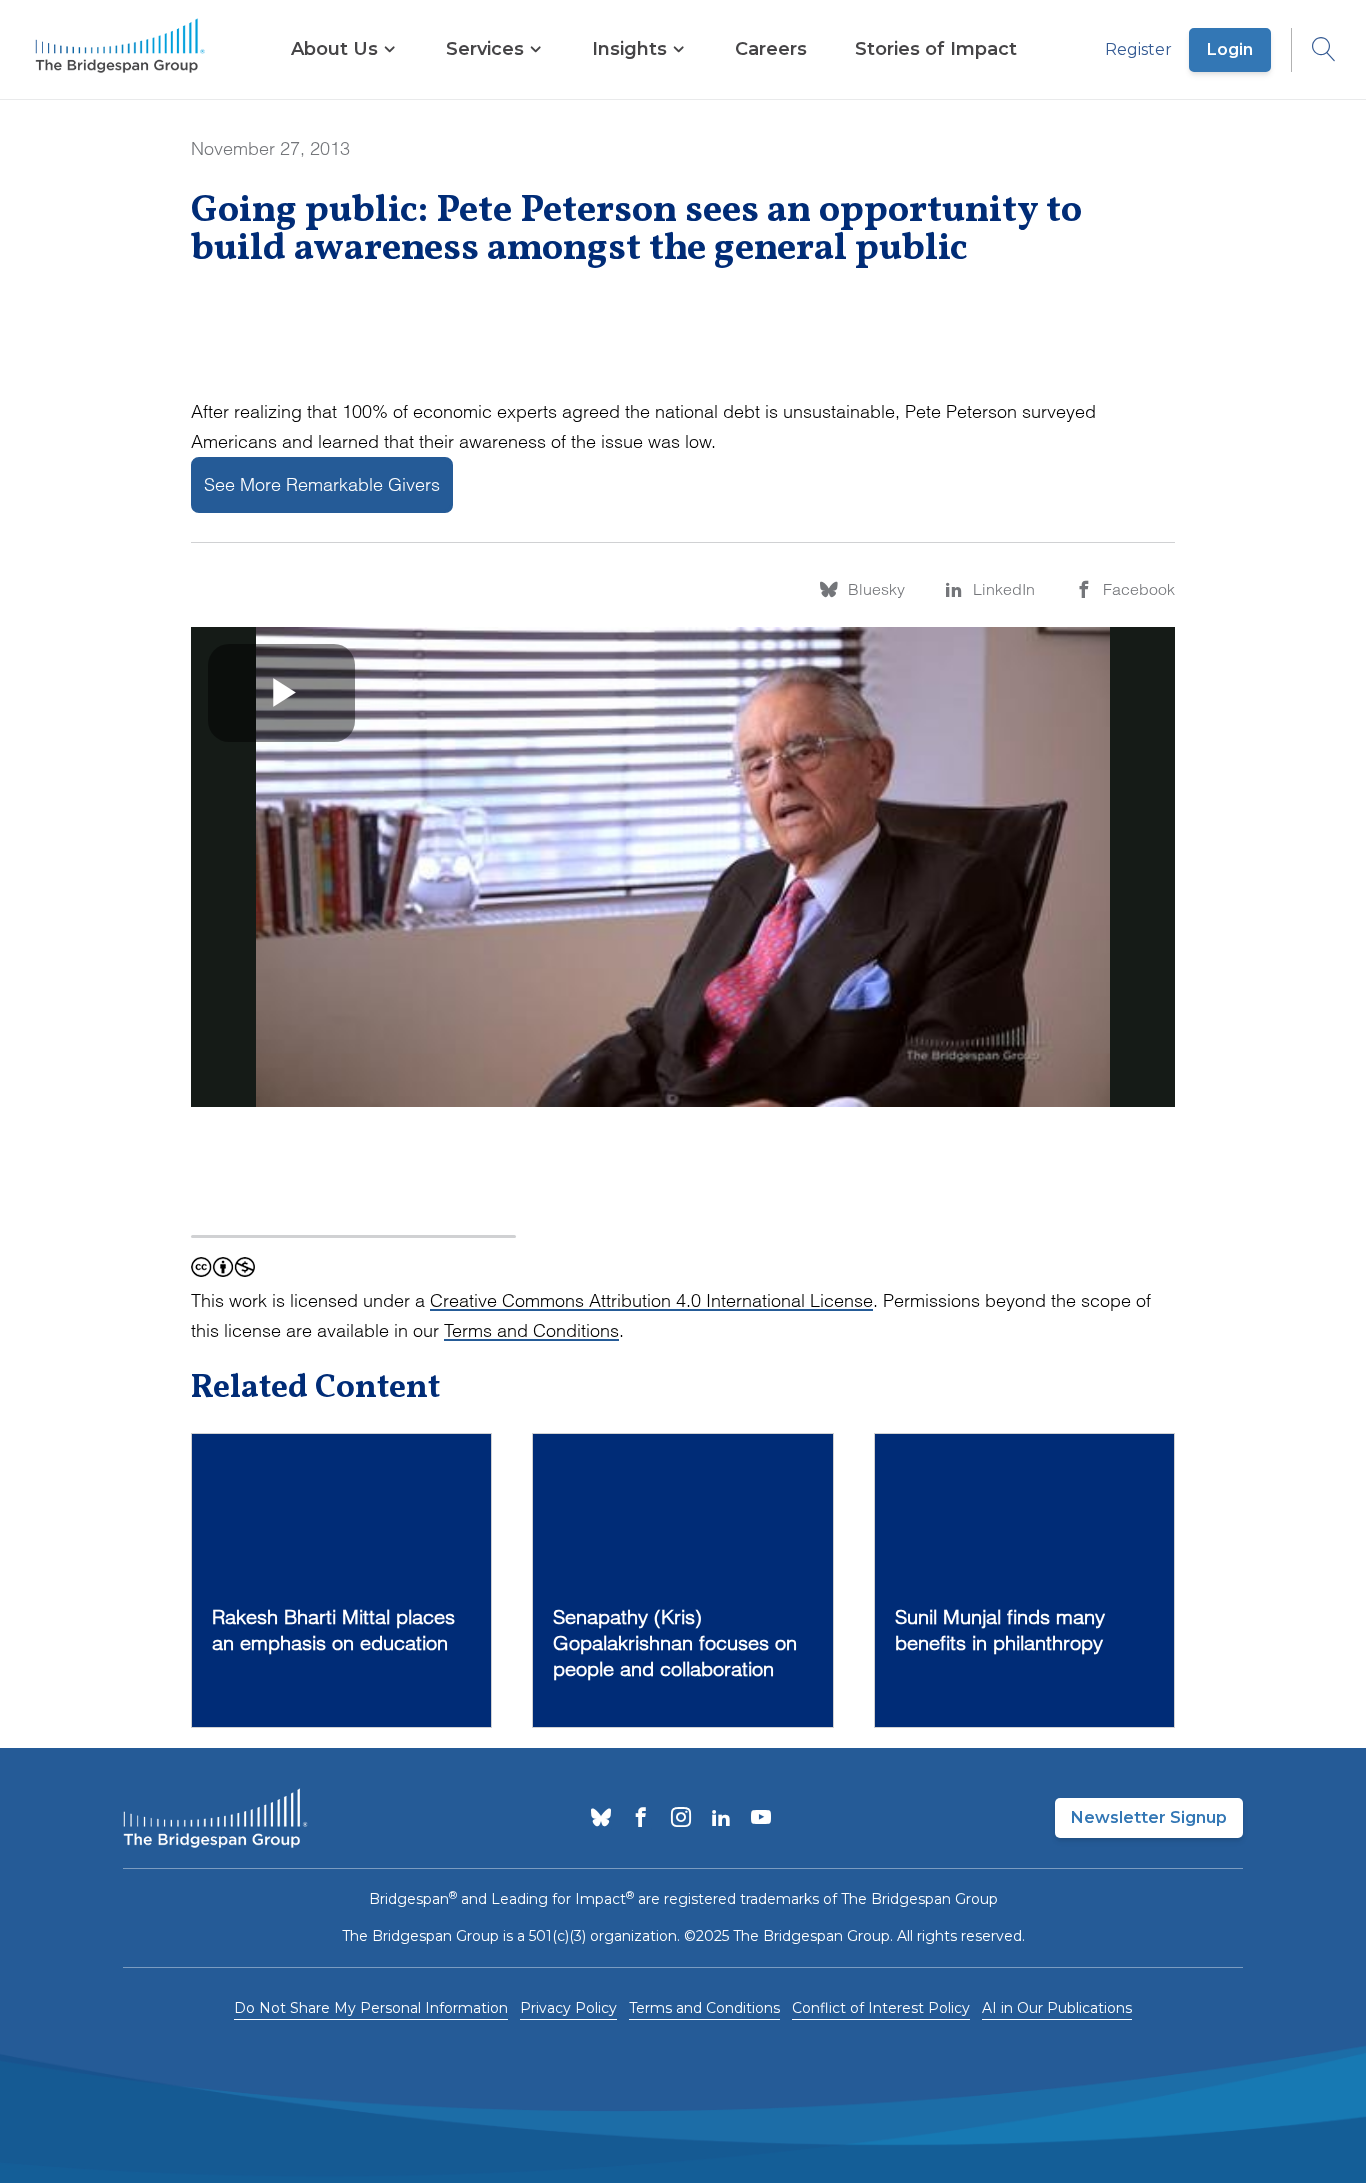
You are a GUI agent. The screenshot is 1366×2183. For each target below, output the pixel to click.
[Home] (120, 50)
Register (1138, 49)
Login (1230, 49)
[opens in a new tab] (601, 1819)
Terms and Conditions (531, 1330)
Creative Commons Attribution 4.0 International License (651, 1300)
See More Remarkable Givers (322, 484)
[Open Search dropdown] (1314, 50)
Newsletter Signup (1149, 1817)
